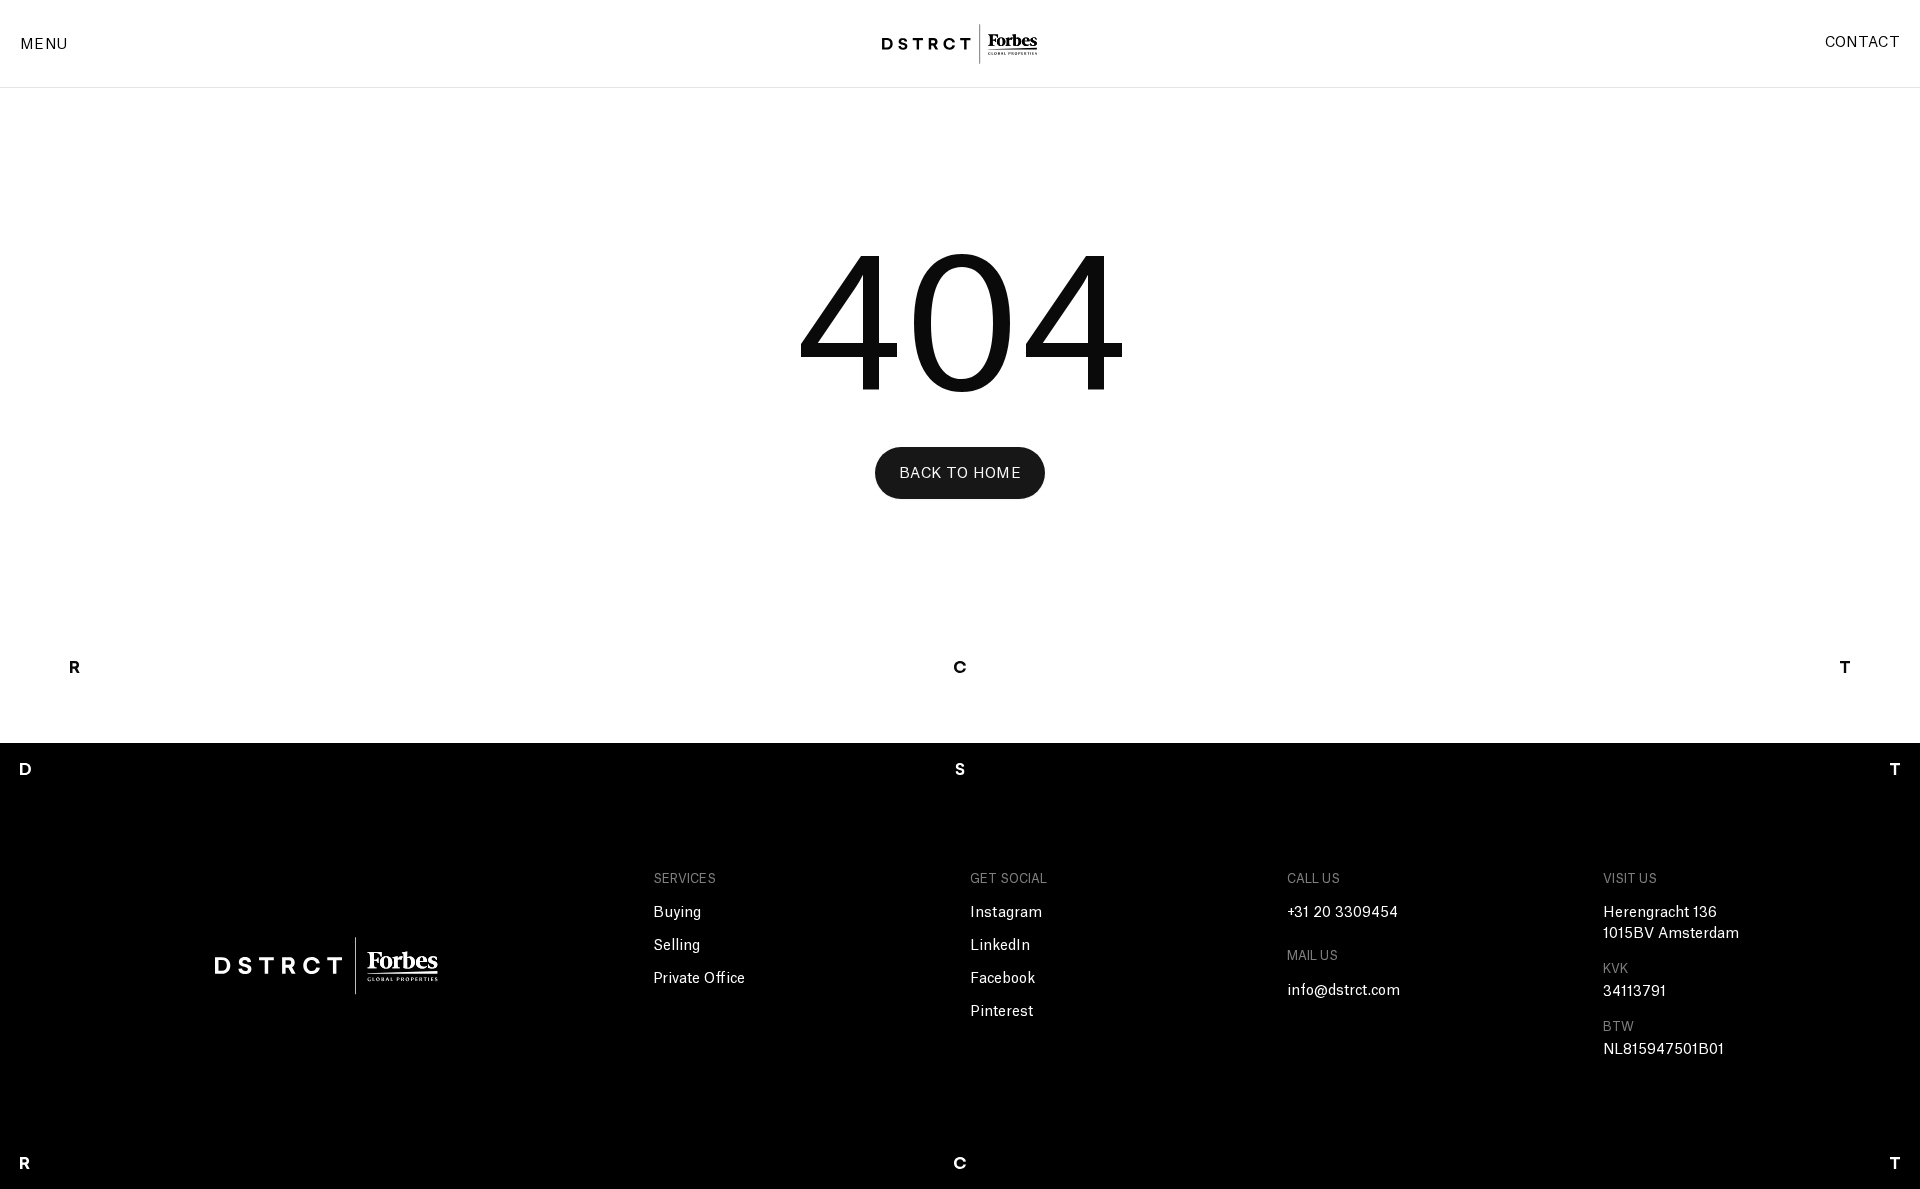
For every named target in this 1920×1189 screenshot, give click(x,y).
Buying (677, 913)
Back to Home (960, 474)
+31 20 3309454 (1342, 913)
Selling (676, 946)
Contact (1862, 43)
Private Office (699, 979)
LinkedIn (1000, 946)
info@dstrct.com (1343, 991)
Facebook (1002, 979)
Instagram (1006, 913)
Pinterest (1001, 1012)
